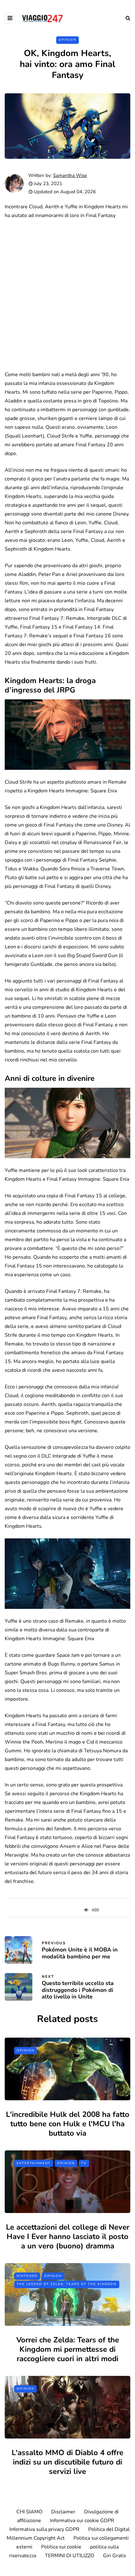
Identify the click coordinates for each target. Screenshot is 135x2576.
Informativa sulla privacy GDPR (44, 2529)
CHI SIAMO (29, 2512)
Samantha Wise (70, 175)
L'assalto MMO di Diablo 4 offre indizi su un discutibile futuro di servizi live (67, 2462)
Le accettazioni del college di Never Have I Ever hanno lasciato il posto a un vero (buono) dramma (68, 2237)
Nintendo (27, 2276)
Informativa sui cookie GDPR (82, 2521)
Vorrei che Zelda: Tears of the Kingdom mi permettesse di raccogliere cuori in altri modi (68, 2349)
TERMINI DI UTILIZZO (70, 2556)
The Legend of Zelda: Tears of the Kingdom (67, 2284)
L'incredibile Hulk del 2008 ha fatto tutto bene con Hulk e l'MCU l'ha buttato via (68, 2124)
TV (84, 2163)
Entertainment (34, 2163)
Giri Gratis (115, 2556)
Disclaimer (63, 2512)
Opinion (67, 40)
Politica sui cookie (61, 2547)
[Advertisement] (67, 295)
